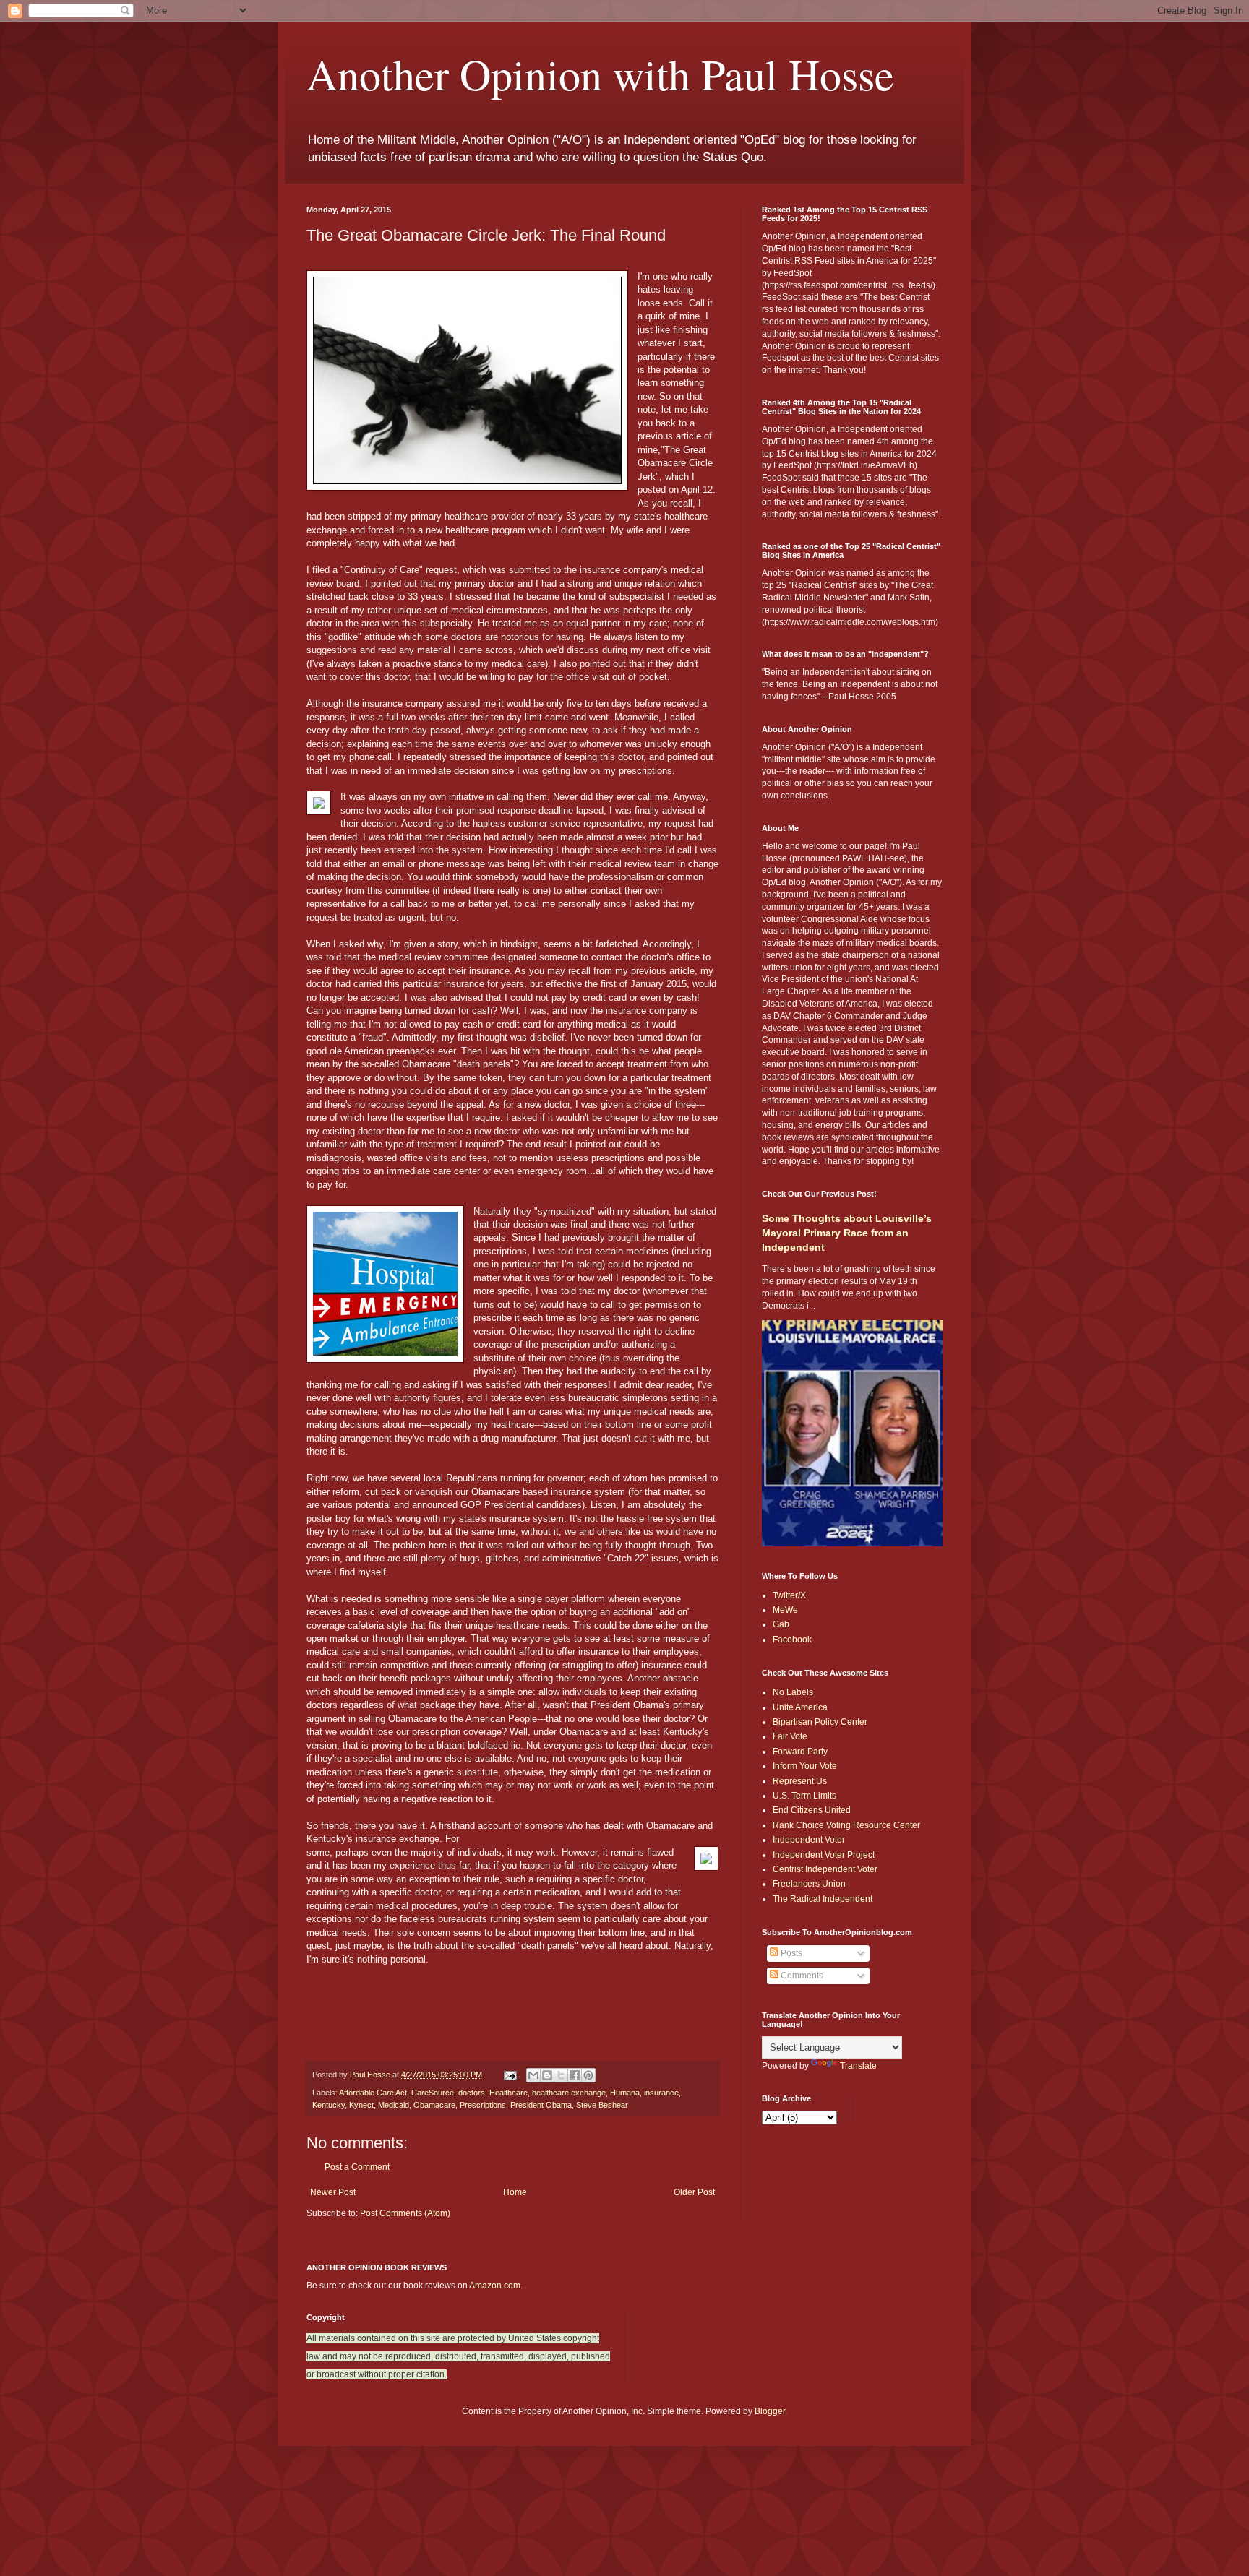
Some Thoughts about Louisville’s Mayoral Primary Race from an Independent (847, 1232)
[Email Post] (510, 2075)
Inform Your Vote (805, 1766)
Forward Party (800, 1752)
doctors (472, 2093)
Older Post (694, 2192)
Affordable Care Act (373, 2093)
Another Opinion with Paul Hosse (600, 74)
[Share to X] (561, 2075)
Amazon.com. (496, 2286)
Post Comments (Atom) (405, 2213)
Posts (790, 1953)
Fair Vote (790, 1736)
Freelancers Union (809, 1884)
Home (515, 2192)
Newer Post (333, 2192)
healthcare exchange (569, 2093)
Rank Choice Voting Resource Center (846, 1825)
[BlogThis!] (547, 2075)
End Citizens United (812, 1810)
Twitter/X (789, 1595)
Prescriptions (483, 2105)
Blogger (770, 2411)
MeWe (785, 1610)
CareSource (433, 2093)
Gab (781, 1624)
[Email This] (533, 2075)
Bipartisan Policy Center (820, 1722)
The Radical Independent (823, 1899)
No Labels (793, 1692)
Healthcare (508, 2093)
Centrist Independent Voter (825, 1869)
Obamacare (434, 2105)
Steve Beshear (602, 2105)
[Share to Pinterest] (588, 2075)
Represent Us (800, 1781)
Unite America (800, 1707)
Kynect (361, 2105)
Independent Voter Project (824, 1855)
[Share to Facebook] (575, 2075)
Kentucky (329, 2105)
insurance (661, 2093)
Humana (625, 2093)
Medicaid (394, 2105)
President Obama (541, 2105)
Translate (858, 2066)
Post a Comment (357, 2167)
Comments (801, 1976)
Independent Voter (809, 1840)
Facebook (792, 1640)
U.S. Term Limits (804, 1796)
